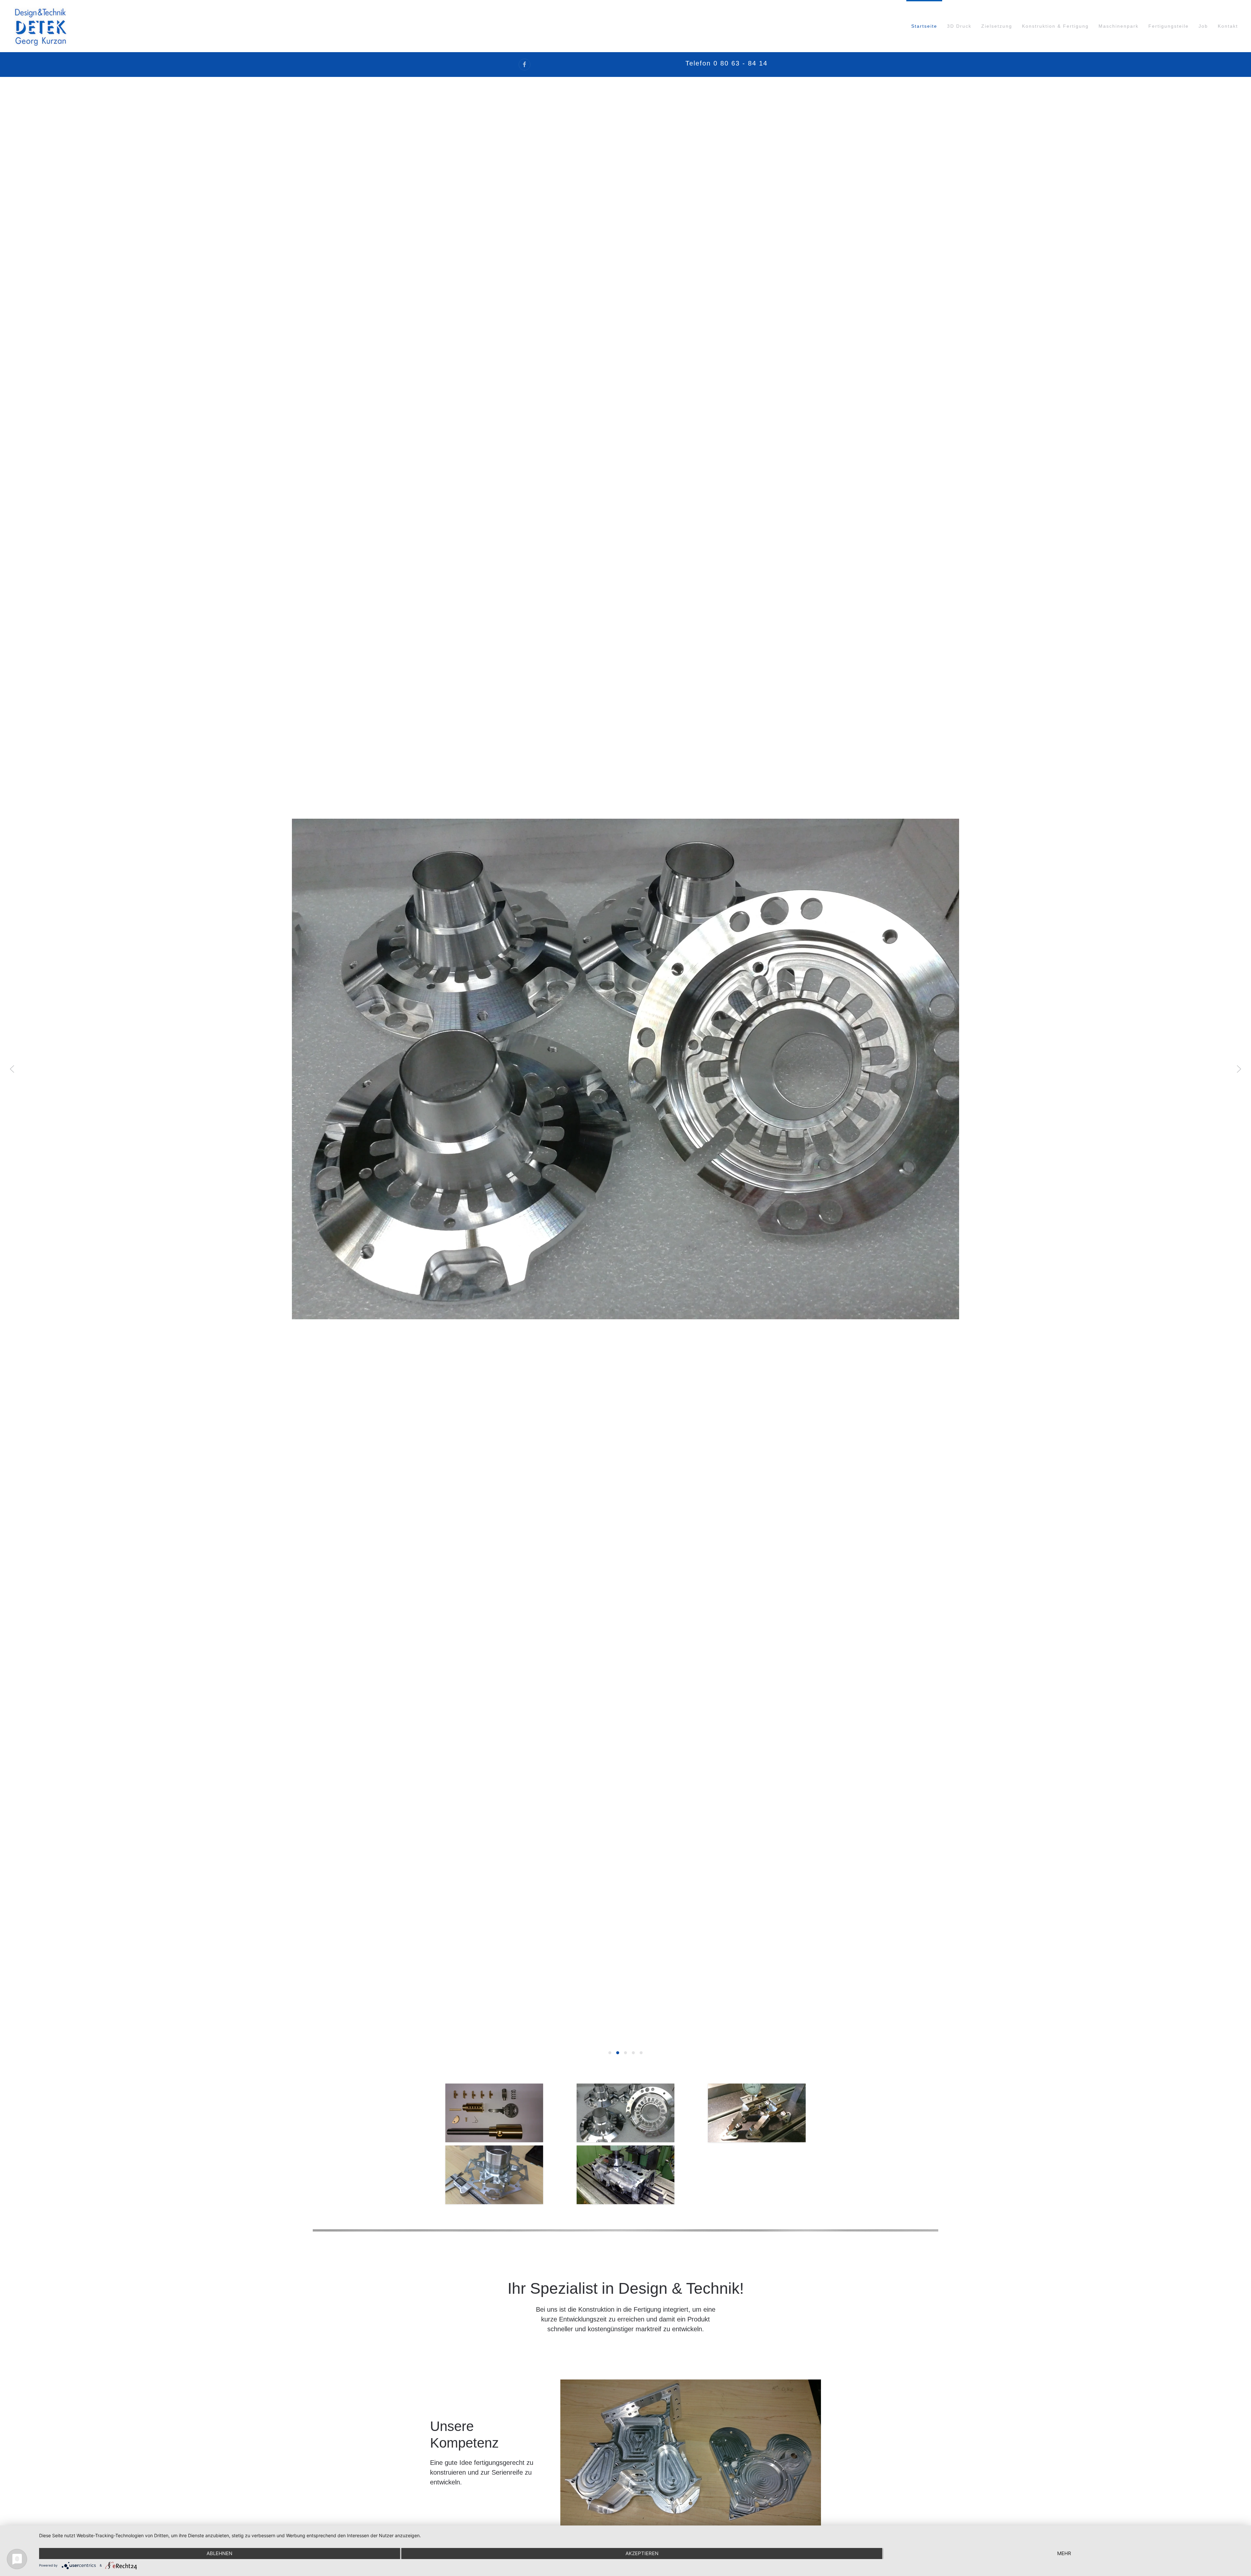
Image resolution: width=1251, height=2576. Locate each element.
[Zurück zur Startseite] (40, 26)
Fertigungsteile (1169, 26)
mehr (1064, 2553)
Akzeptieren (642, 2553)
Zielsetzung (997, 26)
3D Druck (959, 26)
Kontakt (1228, 26)
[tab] (610, 2053)
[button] (12, 1069)
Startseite (924, 26)
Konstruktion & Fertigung (1055, 26)
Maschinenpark (1119, 26)
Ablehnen (219, 2553)
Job (1203, 26)
